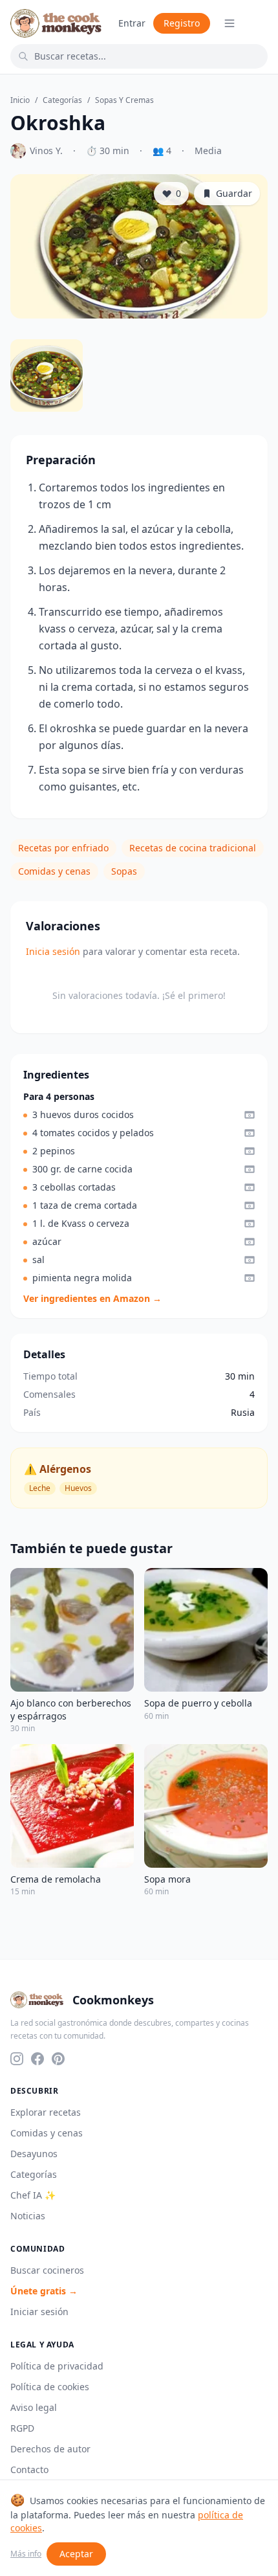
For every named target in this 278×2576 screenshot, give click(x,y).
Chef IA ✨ (33, 2195)
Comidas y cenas (54, 871)
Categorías (62, 100)
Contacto (29, 2470)
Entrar (132, 23)
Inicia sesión (53, 951)
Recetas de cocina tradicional (193, 848)
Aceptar (76, 2554)
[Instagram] (17, 2059)
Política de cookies (50, 2387)
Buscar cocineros (47, 2270)
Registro (182, 23)
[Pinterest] (58, 2059)
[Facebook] (37, 2059)
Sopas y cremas (124, 100)
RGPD (22, 2428)
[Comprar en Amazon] (250, 1115)
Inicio (20, 100)
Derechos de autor (50, 2449)
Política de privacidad (57, 2366)
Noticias (28, 2216)
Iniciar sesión (39, 2312)
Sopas (124, 871)
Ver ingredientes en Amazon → (92, 1298)
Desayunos (34, 2154)
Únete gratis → (44, 2291)
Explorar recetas (46, 2112)
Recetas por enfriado (63, 848)
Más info (26, 2554)
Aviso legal (34, 2407)
